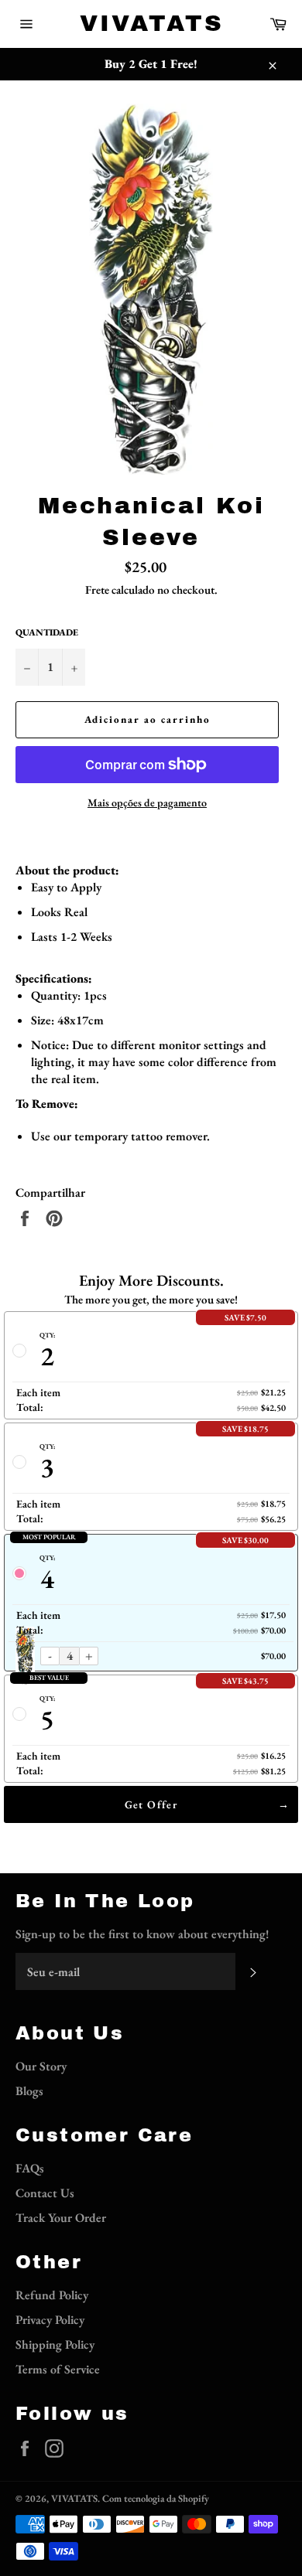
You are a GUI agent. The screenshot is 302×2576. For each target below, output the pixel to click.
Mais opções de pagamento (147, 802)
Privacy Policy (50, 2320)
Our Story (41, 2066)
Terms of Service (58, 2369)
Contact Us (45, 2193)
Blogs (29, 2091)
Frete (97, 589)
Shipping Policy (55, 2344)
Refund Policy (52, 2295)
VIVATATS (151, 23)
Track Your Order (61, 2218)
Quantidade (47, 632)
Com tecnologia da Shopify (156, 2498)
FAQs (30, 2168)
